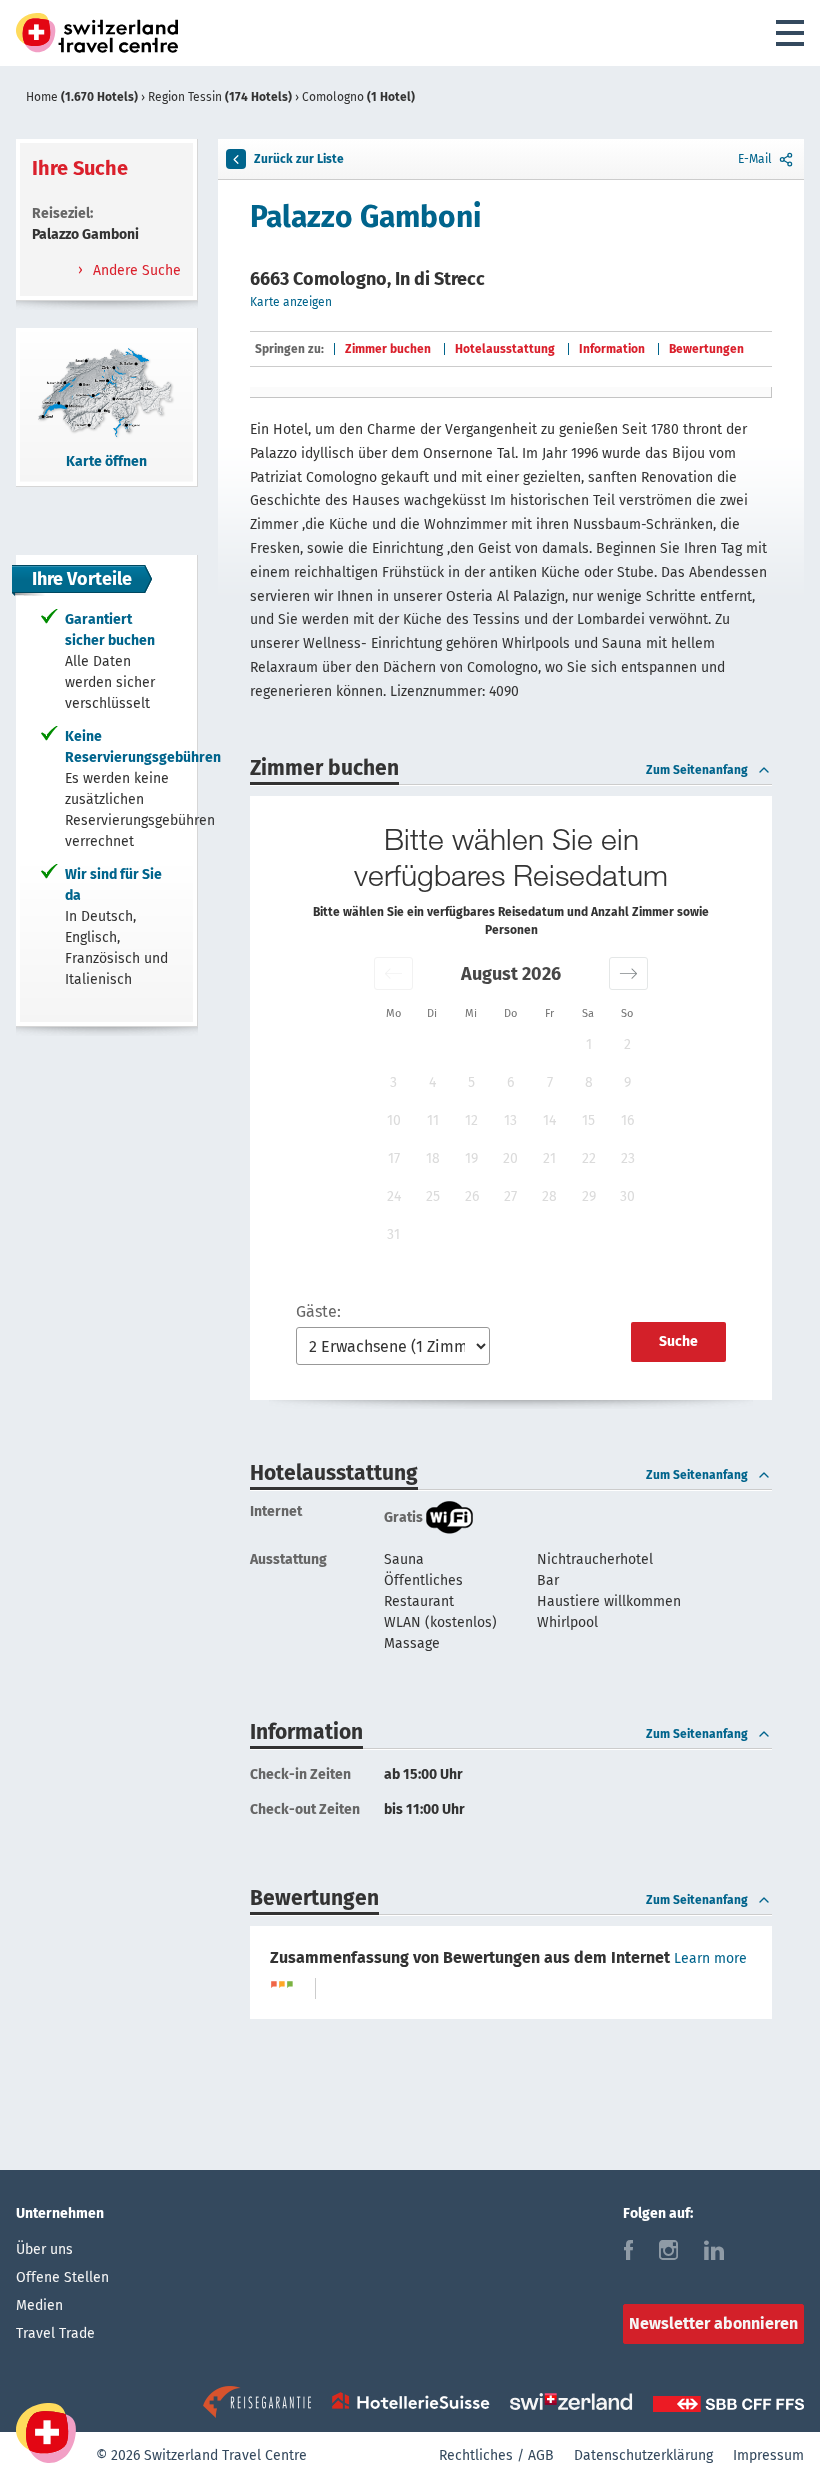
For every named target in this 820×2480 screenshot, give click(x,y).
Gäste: (318, 1311)
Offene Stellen (62, 2277)
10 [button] (394, 1120)
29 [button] (589, 1196)
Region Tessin (220, 97)
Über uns (44, 2249)
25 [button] (433, 1196)
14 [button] (549, 1120)
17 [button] (394, 1158)
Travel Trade (55, 2333)
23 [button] (628, 1158)
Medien (39, 2305)
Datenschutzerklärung (643, 2455)
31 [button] (393, 1234)
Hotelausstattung (505, 349)
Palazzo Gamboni (365, 217)
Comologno (358, 97)
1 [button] (589, 1044)
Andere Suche (135, 270)
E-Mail (755, 159)
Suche (678, 1341)
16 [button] (627, 1120)
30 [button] (627, 1196)
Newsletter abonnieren (713, 2323)
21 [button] (549, 1158)
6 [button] (510, 1082)
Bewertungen (706, 349)
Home (82, 97)
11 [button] (433, 1120)
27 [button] (510, 1196)
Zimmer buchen (388, 349)
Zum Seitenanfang (697, 770)
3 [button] (393, 1082)
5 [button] (471, 1082)
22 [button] (589, 1158)
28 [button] (549, 1196)
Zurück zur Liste (299, 159)
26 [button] (472, 1196)
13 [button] (510, 1120)
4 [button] (432, 1082)
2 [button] (627, 1044)
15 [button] (588, 1120)
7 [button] (550, 1082)
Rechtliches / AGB (496, 2455)
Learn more (710, 1958)
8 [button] (589, 1082)
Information (612, 349)
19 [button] (471, 1158)
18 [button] (433, 1158)
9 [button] (627, 1082)
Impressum (768, 2455)
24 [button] (394, 1196)
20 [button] (510, 1158)
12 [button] (471, 1120)
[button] (393, 973)
